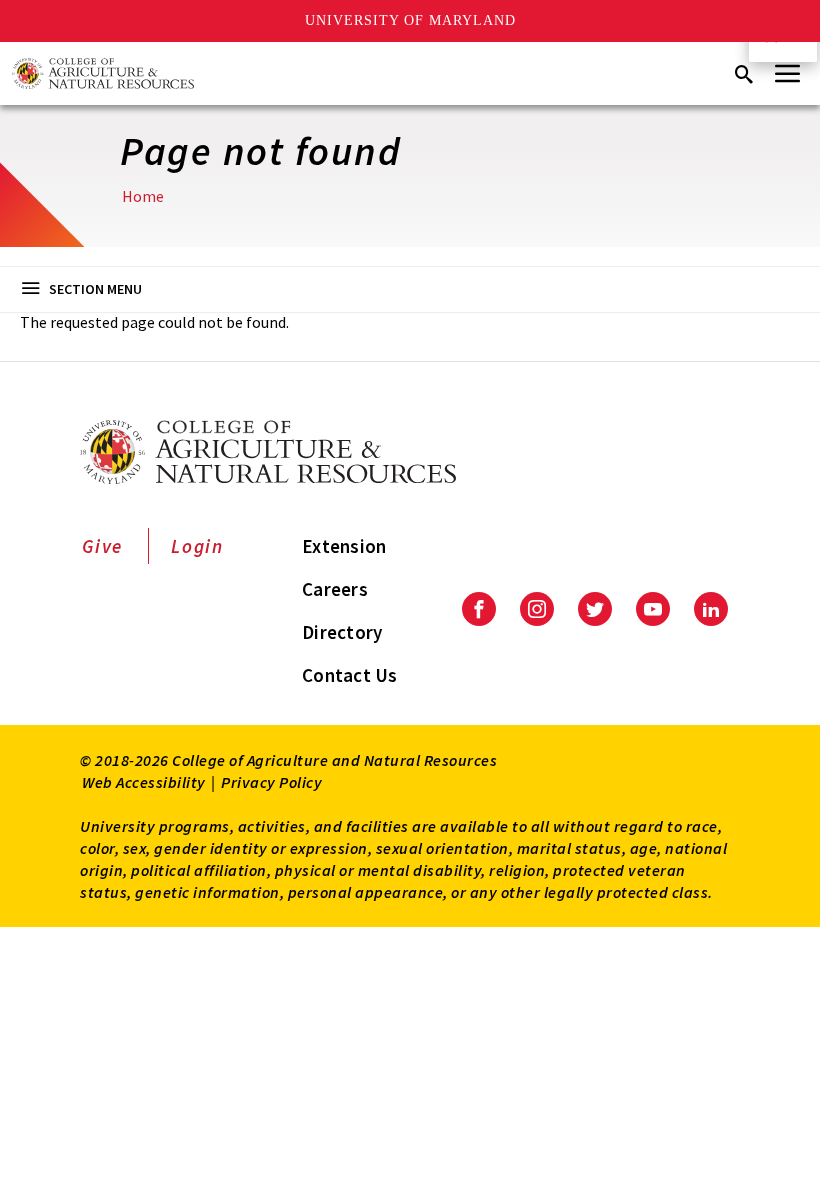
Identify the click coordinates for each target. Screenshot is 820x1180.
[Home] (103, 73)
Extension (344, 546)
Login (197, 546)
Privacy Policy (271, 782)
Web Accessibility (144, 782)
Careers (335, 589)
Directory (342, 632)
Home (143, 196)
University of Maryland (410, 20)
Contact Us (350, 675)
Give (102, 546)
